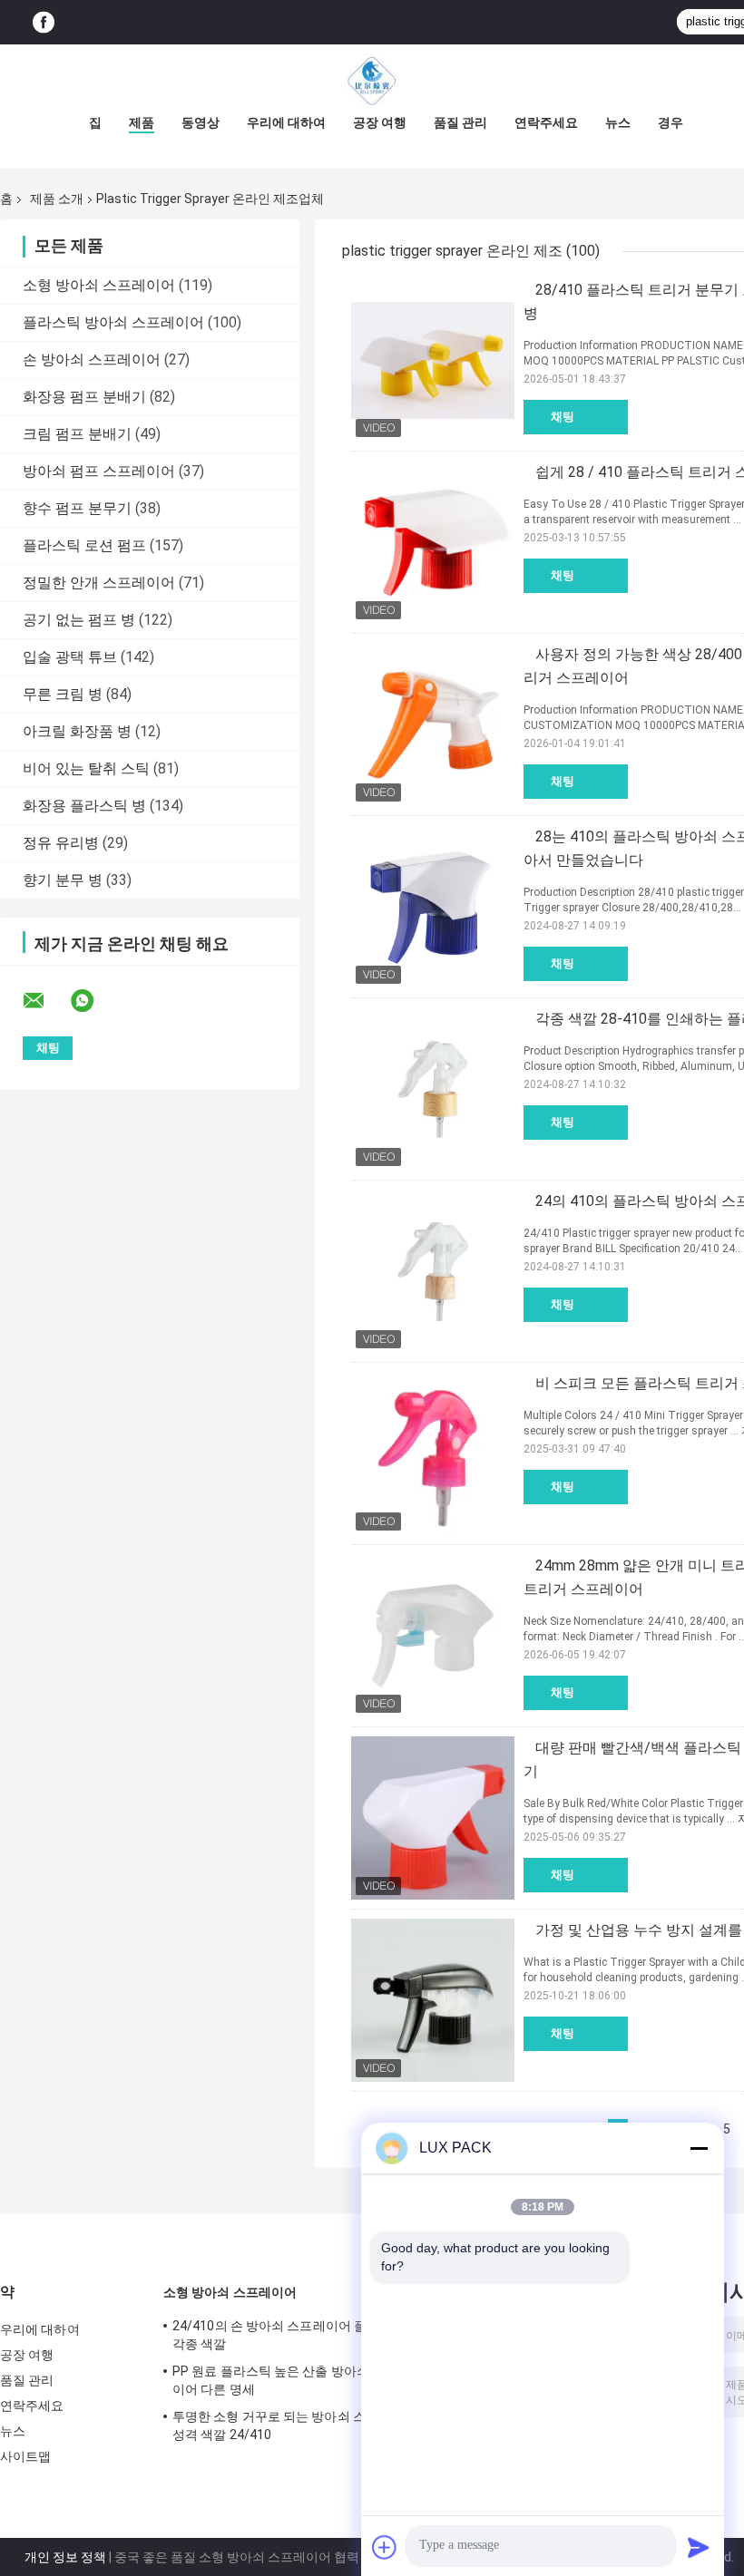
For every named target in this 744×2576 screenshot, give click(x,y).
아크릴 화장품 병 (77, 731)
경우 (671, 122)
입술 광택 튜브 (70, 657)
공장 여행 (380, 122)
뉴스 (618, 122)
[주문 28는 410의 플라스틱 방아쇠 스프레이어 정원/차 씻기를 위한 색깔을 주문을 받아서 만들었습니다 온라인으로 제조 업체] (433, 907)
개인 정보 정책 (65, 2557)
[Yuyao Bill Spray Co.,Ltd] (372, 81)
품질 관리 (460, 122)
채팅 (563, 417)
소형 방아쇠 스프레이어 (99, 285)
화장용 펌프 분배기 (84, 397)
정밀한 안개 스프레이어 (99, 583)
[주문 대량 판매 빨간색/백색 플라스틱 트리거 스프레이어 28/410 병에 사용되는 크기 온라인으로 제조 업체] (433, 1818)
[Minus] (699, 2148)
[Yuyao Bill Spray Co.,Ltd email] (45, 1001)
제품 (142, 122)
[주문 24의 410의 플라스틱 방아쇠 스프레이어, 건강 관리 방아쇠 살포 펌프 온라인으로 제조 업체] (433, 1271)
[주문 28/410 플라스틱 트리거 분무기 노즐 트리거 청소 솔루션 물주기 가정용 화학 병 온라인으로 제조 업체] (433, 360)
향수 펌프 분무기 (77, 508)
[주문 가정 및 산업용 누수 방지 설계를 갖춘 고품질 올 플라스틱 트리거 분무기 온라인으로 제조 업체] (433, 2000)
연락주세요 (546, 122)
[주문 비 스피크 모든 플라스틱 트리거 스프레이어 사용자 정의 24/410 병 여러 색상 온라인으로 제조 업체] (433, 1453)
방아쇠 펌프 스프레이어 (99, 471)
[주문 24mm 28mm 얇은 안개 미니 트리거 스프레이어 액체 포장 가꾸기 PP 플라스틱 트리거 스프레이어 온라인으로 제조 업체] (433, 1636)
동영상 (201, 122)
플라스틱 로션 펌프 (84, 545)
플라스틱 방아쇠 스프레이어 (113, 322)
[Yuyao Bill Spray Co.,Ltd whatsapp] (93, 1001)
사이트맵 (25, 2456)
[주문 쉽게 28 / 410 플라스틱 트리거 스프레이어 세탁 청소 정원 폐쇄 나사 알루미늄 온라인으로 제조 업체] (433, 542)
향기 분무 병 (63, 880)
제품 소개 (57, 199)
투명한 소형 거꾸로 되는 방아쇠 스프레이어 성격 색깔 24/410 (294, 2425)
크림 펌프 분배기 (77, 434)
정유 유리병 (61, 843)
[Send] (699, 2547)
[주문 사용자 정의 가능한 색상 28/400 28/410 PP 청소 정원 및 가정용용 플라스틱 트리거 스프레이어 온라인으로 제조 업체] (433, 724)
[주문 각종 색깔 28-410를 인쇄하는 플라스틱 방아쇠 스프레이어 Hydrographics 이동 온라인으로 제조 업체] (433, 1089)
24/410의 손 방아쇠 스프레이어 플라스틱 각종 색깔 (289, 2335)
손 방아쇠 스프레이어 (92, 360)
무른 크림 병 (63, 694)
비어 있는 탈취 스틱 (86, 768)
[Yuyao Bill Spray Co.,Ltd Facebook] (44, 22)
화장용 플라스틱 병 (84, 806)
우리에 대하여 (286, 122)
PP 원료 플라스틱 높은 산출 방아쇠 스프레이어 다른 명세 (291, 2380)
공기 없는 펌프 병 (79, 620)
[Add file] (385, 2547)
